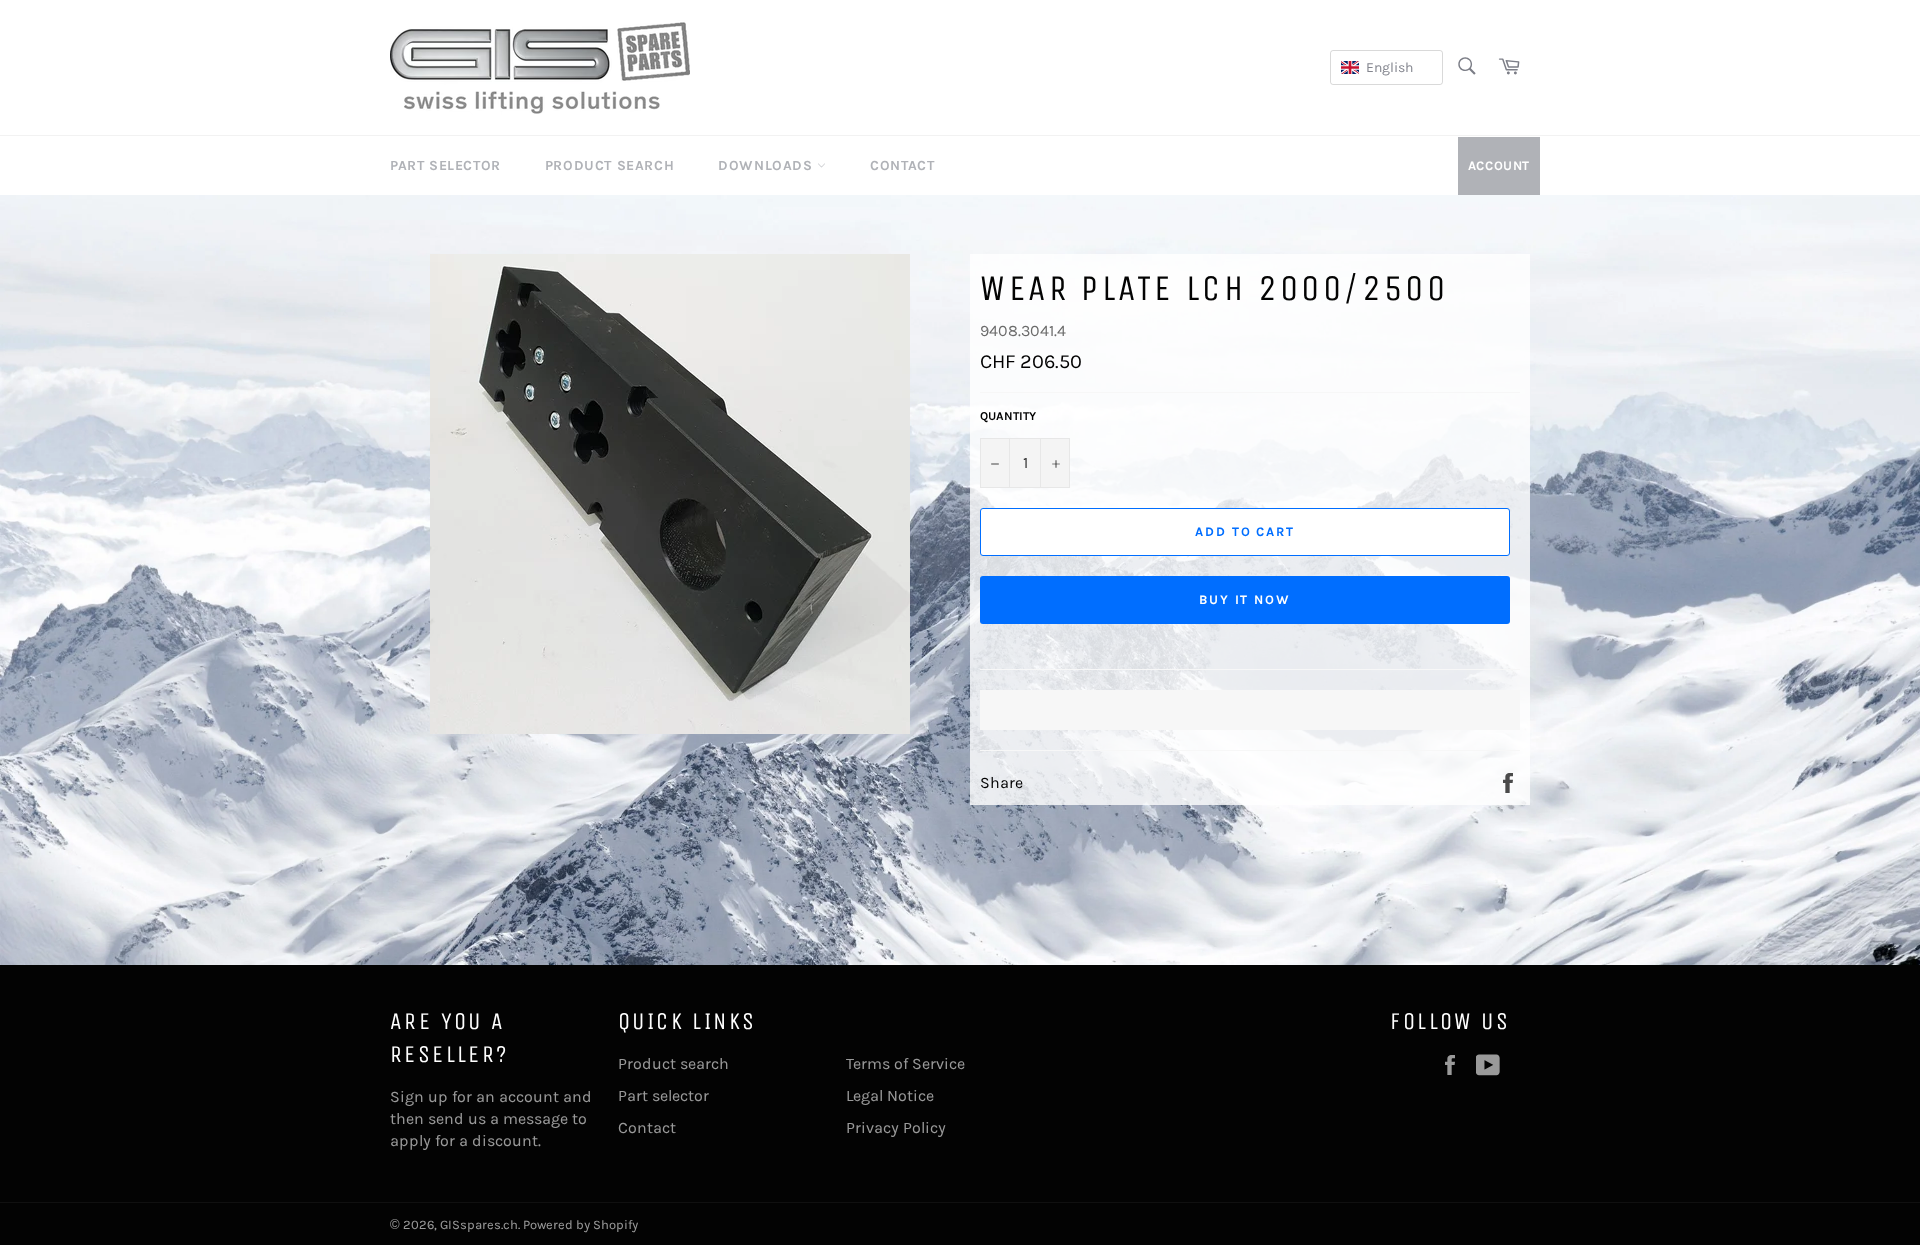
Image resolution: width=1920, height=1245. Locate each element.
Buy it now (1245, 599)
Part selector (663, 1095)
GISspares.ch (479, 1224)
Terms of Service (905, 1063)
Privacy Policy (896, 1127)
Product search (673, 1063)
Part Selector (445, 165)
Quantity (1008, 416)
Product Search (609, 165)
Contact (902, 165)
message (535, 1118)
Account (1499, 165)
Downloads (767, 165)
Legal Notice (890, 1095)
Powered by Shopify (580, 1224)
